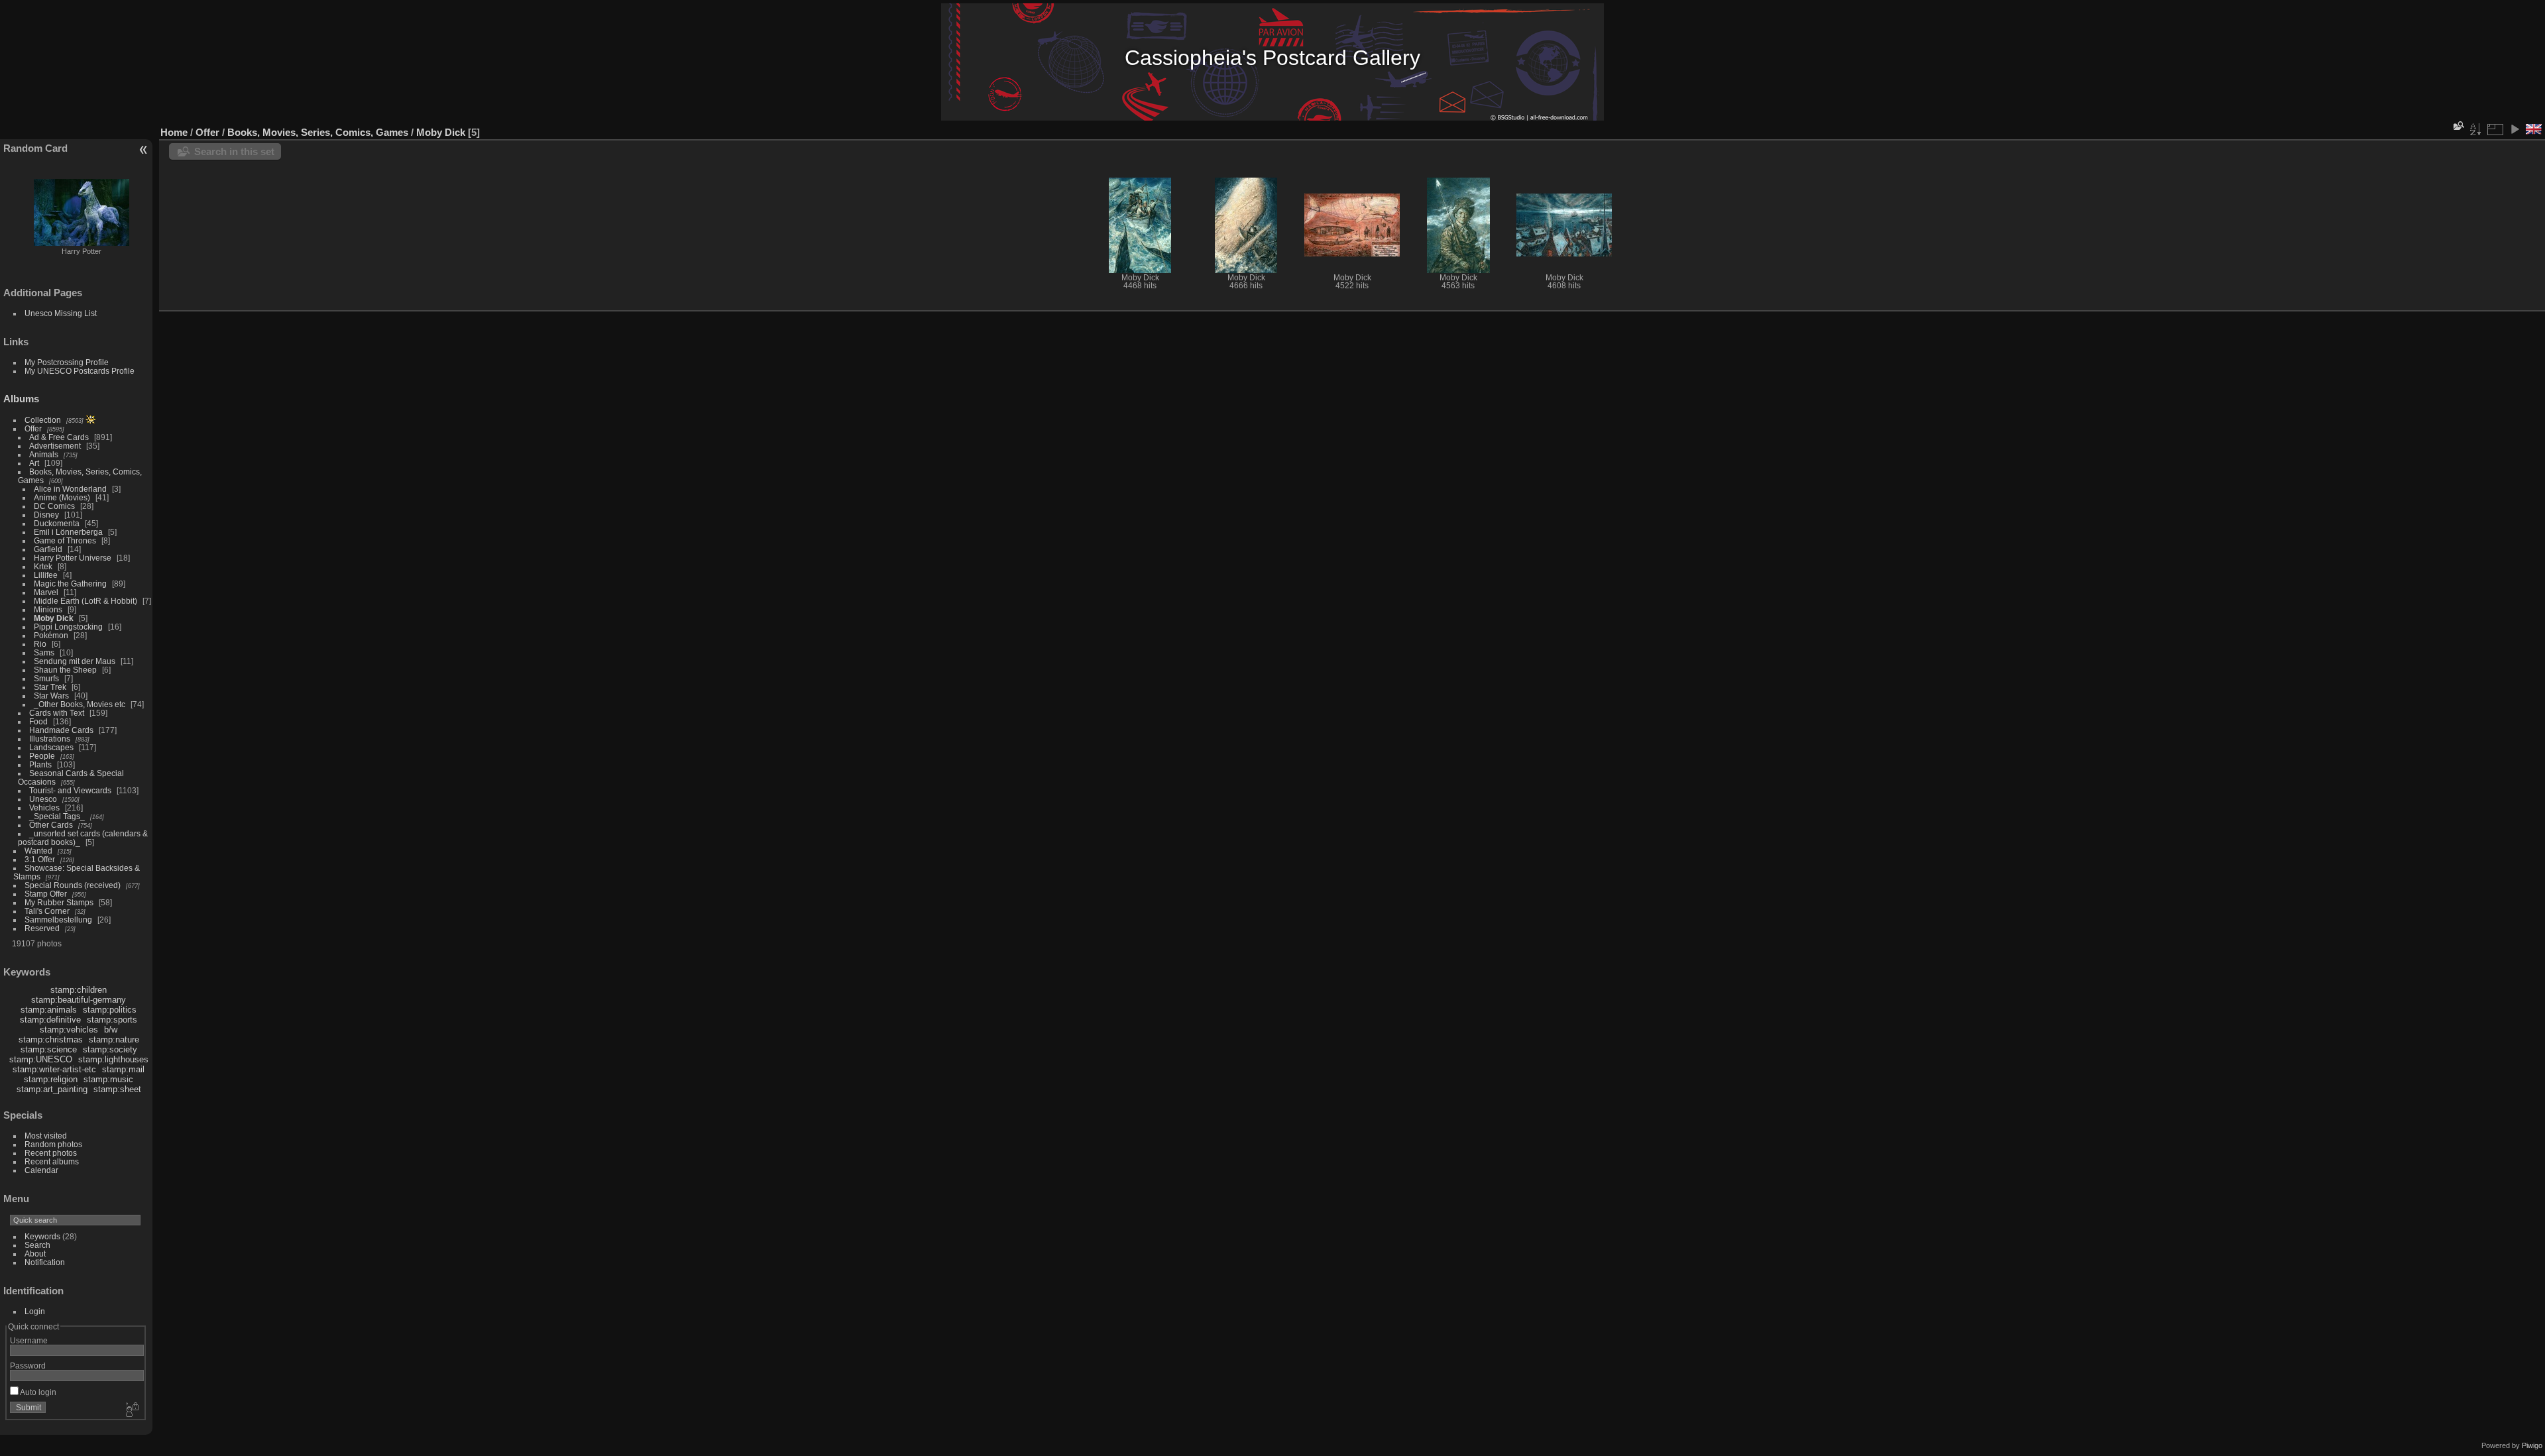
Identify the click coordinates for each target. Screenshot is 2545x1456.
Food (38, 721)
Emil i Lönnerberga (68, 532)
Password (28, 1366)
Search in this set (234, 151)
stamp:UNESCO (41, 1059)
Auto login (37, 1392)
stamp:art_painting (52, 1089)
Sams (44, 652)
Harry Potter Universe (73, 558)
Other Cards (51, 825)
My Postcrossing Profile (67, 362)
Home (174, 132)
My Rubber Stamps (59, 902)
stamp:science (49, 1049)
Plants (40, 764)
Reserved (42, 928)
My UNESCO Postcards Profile (80, 371)
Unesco (43, 799)
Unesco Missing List (61, 313)
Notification (45, 1262)
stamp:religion (51, 1079)
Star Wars (51, 696)
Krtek (43, 566)
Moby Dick (54, 618)
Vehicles (44, 808)
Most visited (46, 1136)
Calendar (41, 1170)
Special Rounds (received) (73, 885)
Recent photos (51, 1153)
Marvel (46, 592)
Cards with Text (57, 713)
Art (34, 463)
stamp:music (108, 1079)
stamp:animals (49, 1010)
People (42, 756)
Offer (33, 428)
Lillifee (46, 575)
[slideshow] (2515, 129)
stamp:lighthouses (113, 1059)
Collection (43, 420)
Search (37, 1245)
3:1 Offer (40, 859)
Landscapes (51, 747)
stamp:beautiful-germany (79, 1000)
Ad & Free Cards (59, 437)
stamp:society (110, 1049)
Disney (46, 515)
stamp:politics (110, 1010)
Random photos (53, 1144)
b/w (111, 1030)
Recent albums (52, 1161)
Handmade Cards (61, 730)
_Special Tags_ (57, 816)
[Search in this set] (2458, 126)
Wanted (38, 851)
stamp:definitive (50, 1020)
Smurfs (46, 678)
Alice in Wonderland (70, 489)
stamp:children (79, 990)
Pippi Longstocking (68, 627)
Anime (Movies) (62, 497)
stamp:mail (123, 1069)
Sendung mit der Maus (75, 661)
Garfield (48, 549)
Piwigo (2532, 1445)
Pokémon (51, 635)
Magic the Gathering (70, 584)
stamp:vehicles (69, 1030)
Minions (48, 609)
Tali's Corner (47, 911)
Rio (40, 644)
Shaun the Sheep (65, 670)
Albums (21, 399)
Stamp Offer (46, 894)
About (35, 1254)
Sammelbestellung (58, 920)
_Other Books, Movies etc (80, 704)
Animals (44, 454)
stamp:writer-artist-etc (54, 1069)
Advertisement (55, 446)
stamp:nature (114, 1039)
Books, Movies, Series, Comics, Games (318, 132)
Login (35, 1311)
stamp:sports (112, 1020)
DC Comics (54, 506)
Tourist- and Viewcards (70, 790)
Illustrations (50, 739)
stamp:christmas (51, 1039)
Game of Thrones (65, 540)
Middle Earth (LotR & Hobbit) (85, 601)
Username (29, 1340)
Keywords (42, 1236)
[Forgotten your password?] (131, 1410)
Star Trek (50, 687)
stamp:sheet (117, 1089)
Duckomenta (57, 523)
